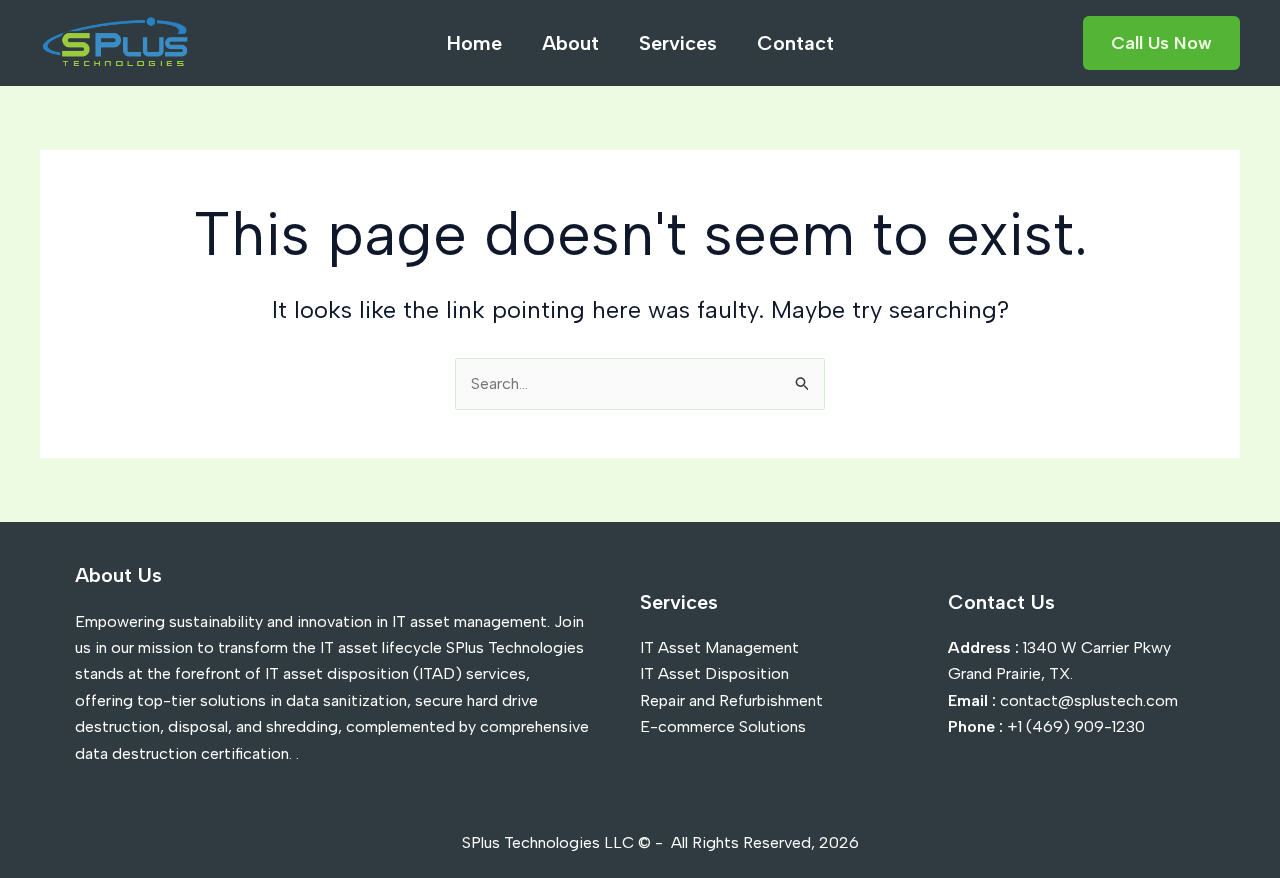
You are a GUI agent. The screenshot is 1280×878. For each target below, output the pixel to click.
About (570, 43)
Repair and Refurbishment (731, 700)
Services (678, 43)
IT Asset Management (719, 647)
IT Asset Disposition (714, 673)
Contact (795, 43)
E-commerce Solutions (723, 726)
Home (474, 43)
